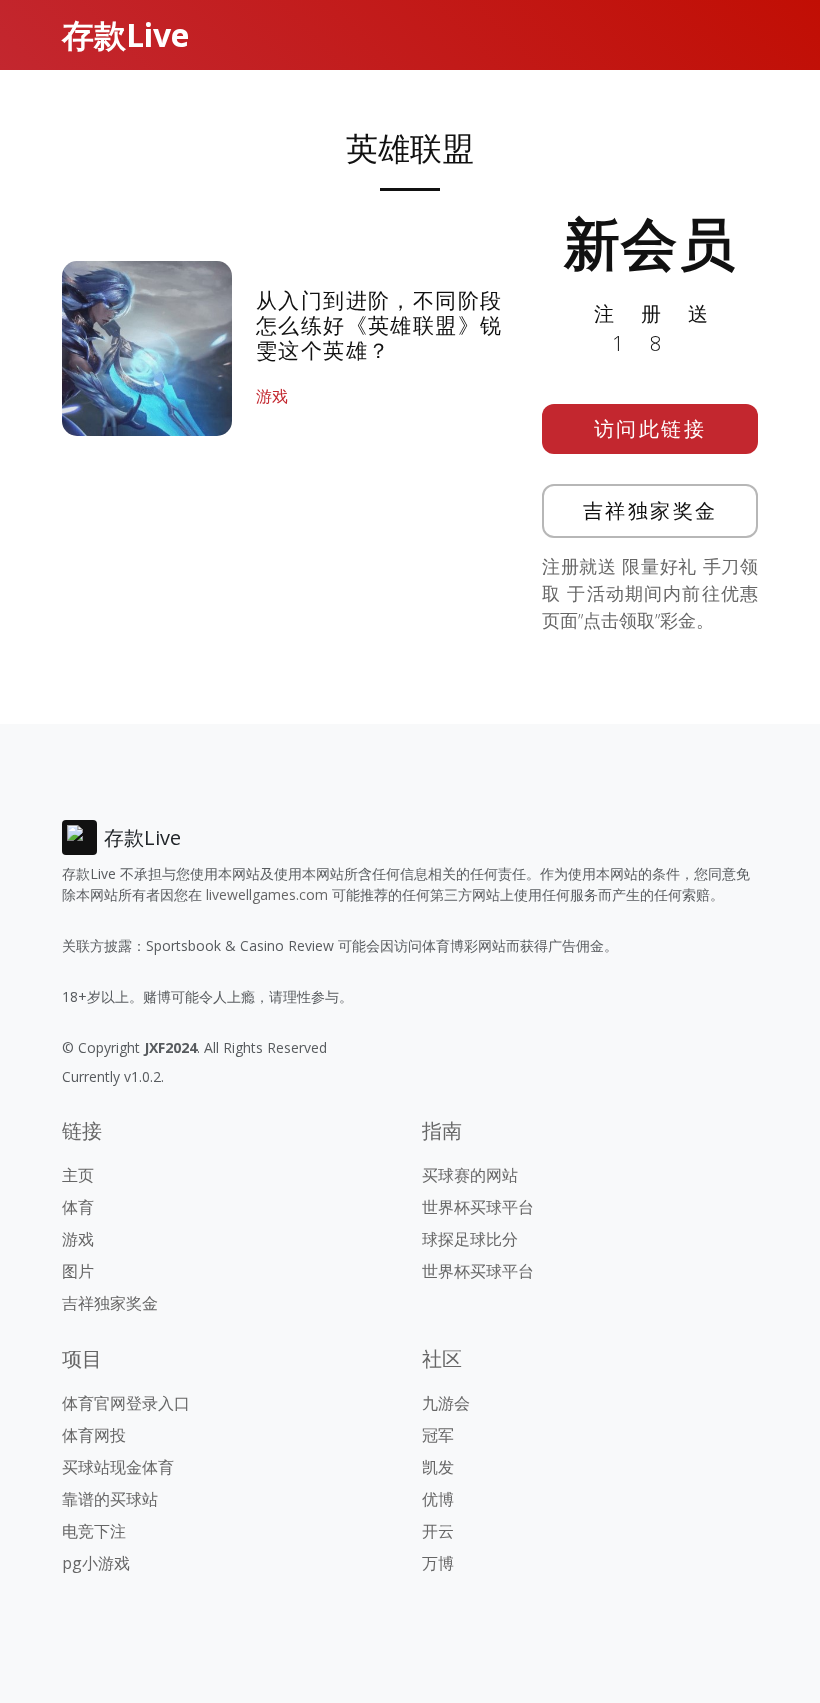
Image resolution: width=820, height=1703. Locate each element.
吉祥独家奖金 (650, 510)
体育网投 (94, 1435)
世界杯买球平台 (478, 1207)
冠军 (438, 1435)
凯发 (438, 1467)
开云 (438, 1531)
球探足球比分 (470, 1239)
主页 (78, 1175)
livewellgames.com (267, 894)
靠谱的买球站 (110, 1499)
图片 (78, 1271)
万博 (438, 1563)
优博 (438, 1499)
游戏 (272, 396)
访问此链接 (650, 428)
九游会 (446, 1403)
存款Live (125, 34)
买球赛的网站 (470, 1175)
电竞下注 (94, 1531)
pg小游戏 (96, 1563)
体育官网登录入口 (126, 1403)
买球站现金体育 (118, 1467)
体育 (78, 1207)
